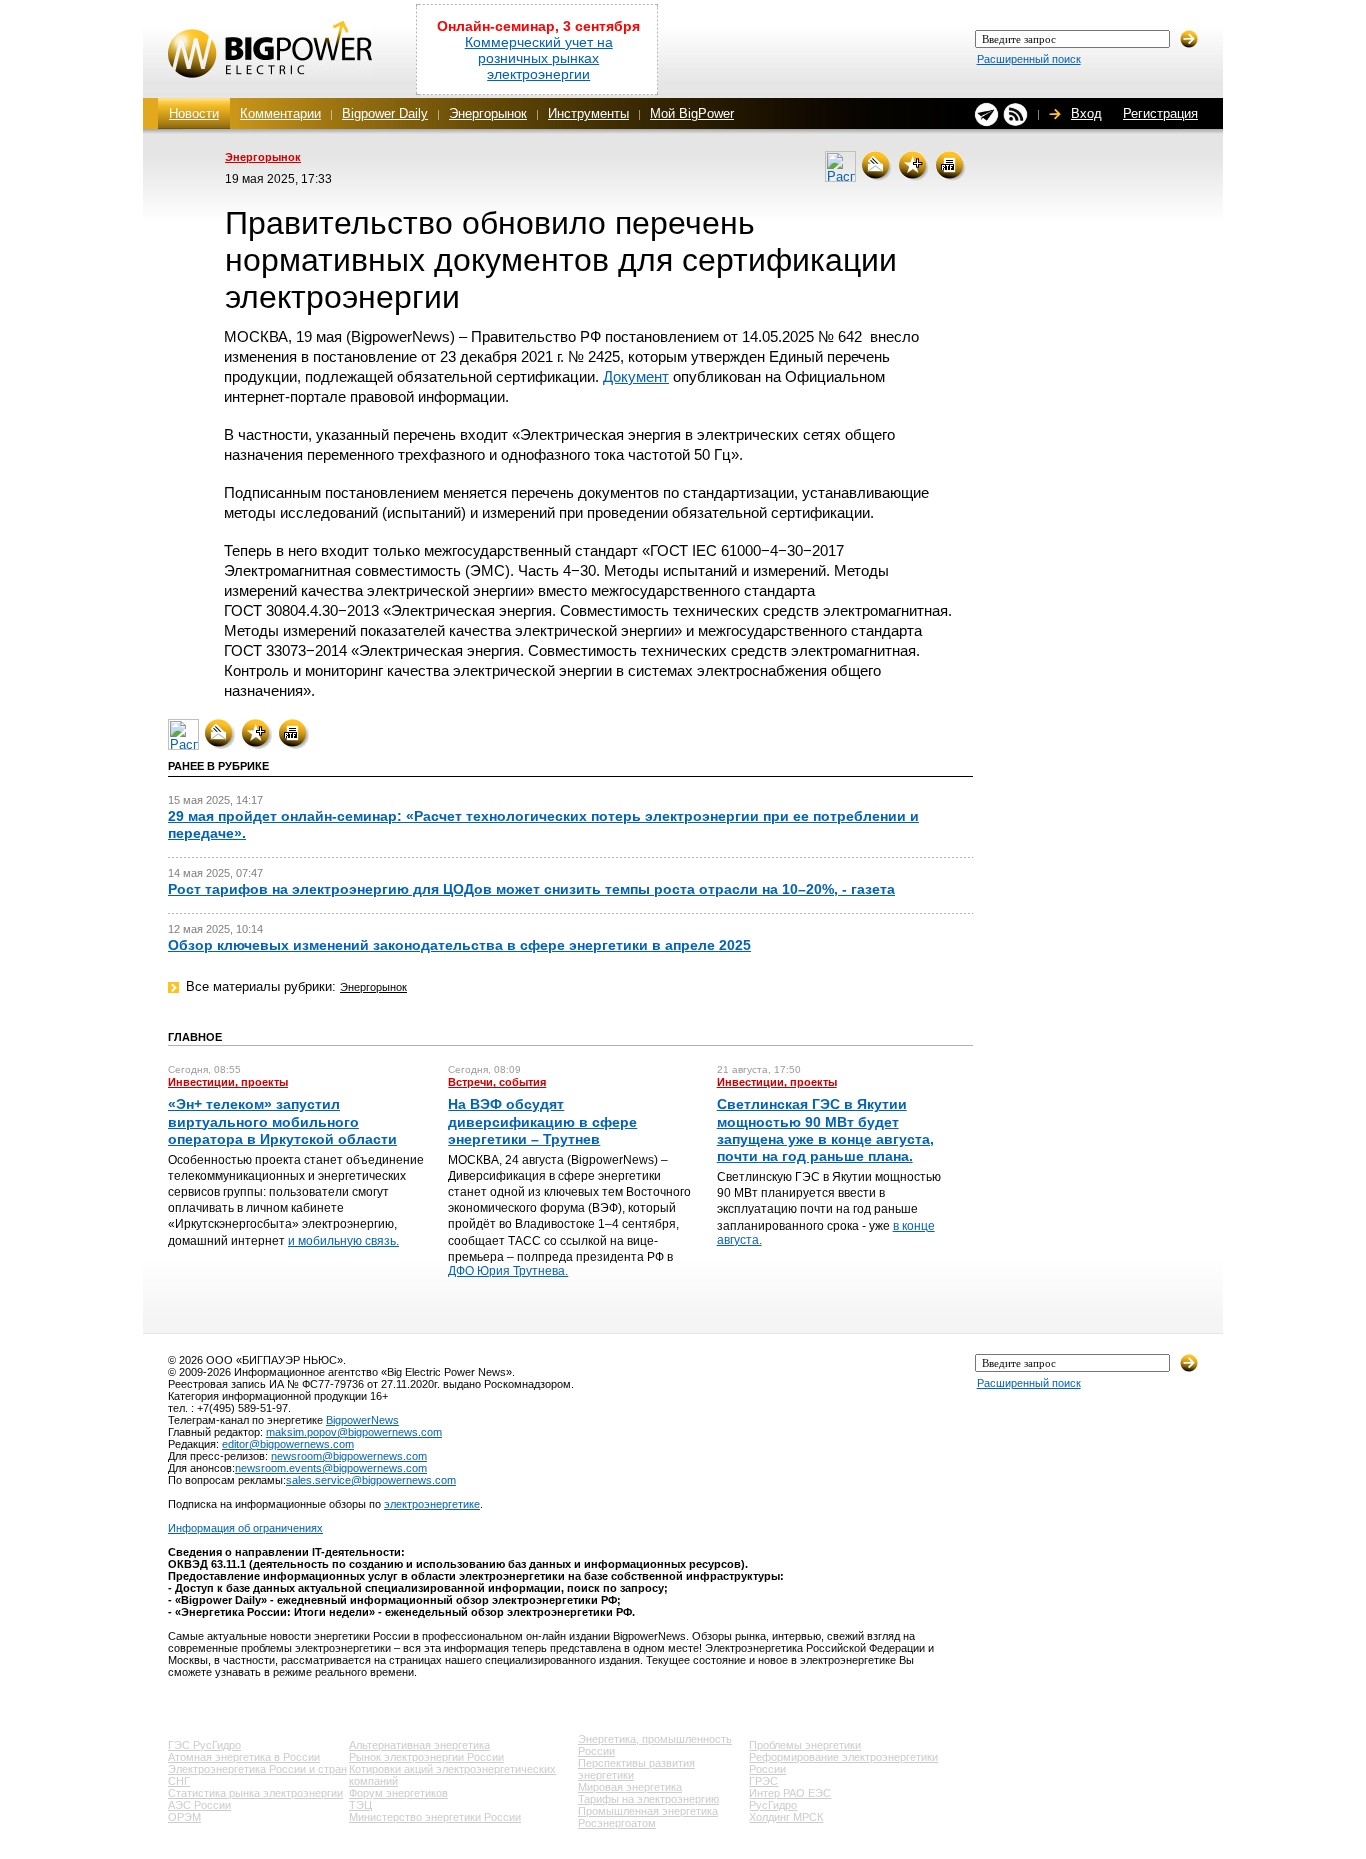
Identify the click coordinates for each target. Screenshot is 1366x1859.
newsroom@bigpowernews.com (349, 1456)
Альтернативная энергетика (419, 1745)
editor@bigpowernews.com (288, 1444)
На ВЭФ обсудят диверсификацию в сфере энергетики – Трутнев (542, 1121)
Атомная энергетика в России (244, 1757)
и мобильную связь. (343, 1241)
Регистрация (1160, 113)
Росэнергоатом (617, 1823)
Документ (636, 376)
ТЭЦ (360, 1805)
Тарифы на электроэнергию (648, 1799)
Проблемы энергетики (805, 1745)
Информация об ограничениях (245, 1528)
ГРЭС (763, 1781)
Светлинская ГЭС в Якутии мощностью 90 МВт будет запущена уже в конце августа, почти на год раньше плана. (825, 1130)
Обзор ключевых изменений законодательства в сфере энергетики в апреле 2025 (459, 945)
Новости (194, 113)
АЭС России (199, 1805)
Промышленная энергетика (648, 1811)
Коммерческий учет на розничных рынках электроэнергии (539, 58)
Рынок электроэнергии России (426, 1757)
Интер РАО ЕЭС (790, 1793)
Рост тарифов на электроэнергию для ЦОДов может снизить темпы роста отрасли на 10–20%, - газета (531, 889)
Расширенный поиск (1029, 59)
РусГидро (773, 1805)
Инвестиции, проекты (228, 1082)
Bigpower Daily (385, 113)
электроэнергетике (432, 1504)
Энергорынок (488, 113)
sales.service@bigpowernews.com (371, 1480)
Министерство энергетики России (435, 1817)
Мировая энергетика (630, 1787)
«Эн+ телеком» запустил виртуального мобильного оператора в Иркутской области (282, 1121)
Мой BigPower (692, 113)
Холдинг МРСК (786, 1817)
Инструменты (588, 113)
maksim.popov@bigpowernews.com (354, 1432)
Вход (1086, 113)
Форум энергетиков (398, 1793)
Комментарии (280, 113)
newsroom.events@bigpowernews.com (331, 1468)
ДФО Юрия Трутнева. (508, 1271)
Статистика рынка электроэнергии (255, 1793)
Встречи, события (497, 1082)
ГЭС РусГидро (204, 1745)
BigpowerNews (362, 1420)
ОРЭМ (184, 1817)
